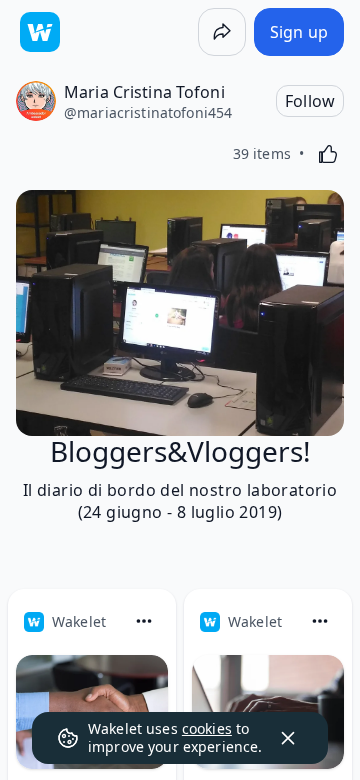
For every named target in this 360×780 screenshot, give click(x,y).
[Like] (328, 154)
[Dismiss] (288, 738)
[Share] (222, 32)
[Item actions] (144, 621)
